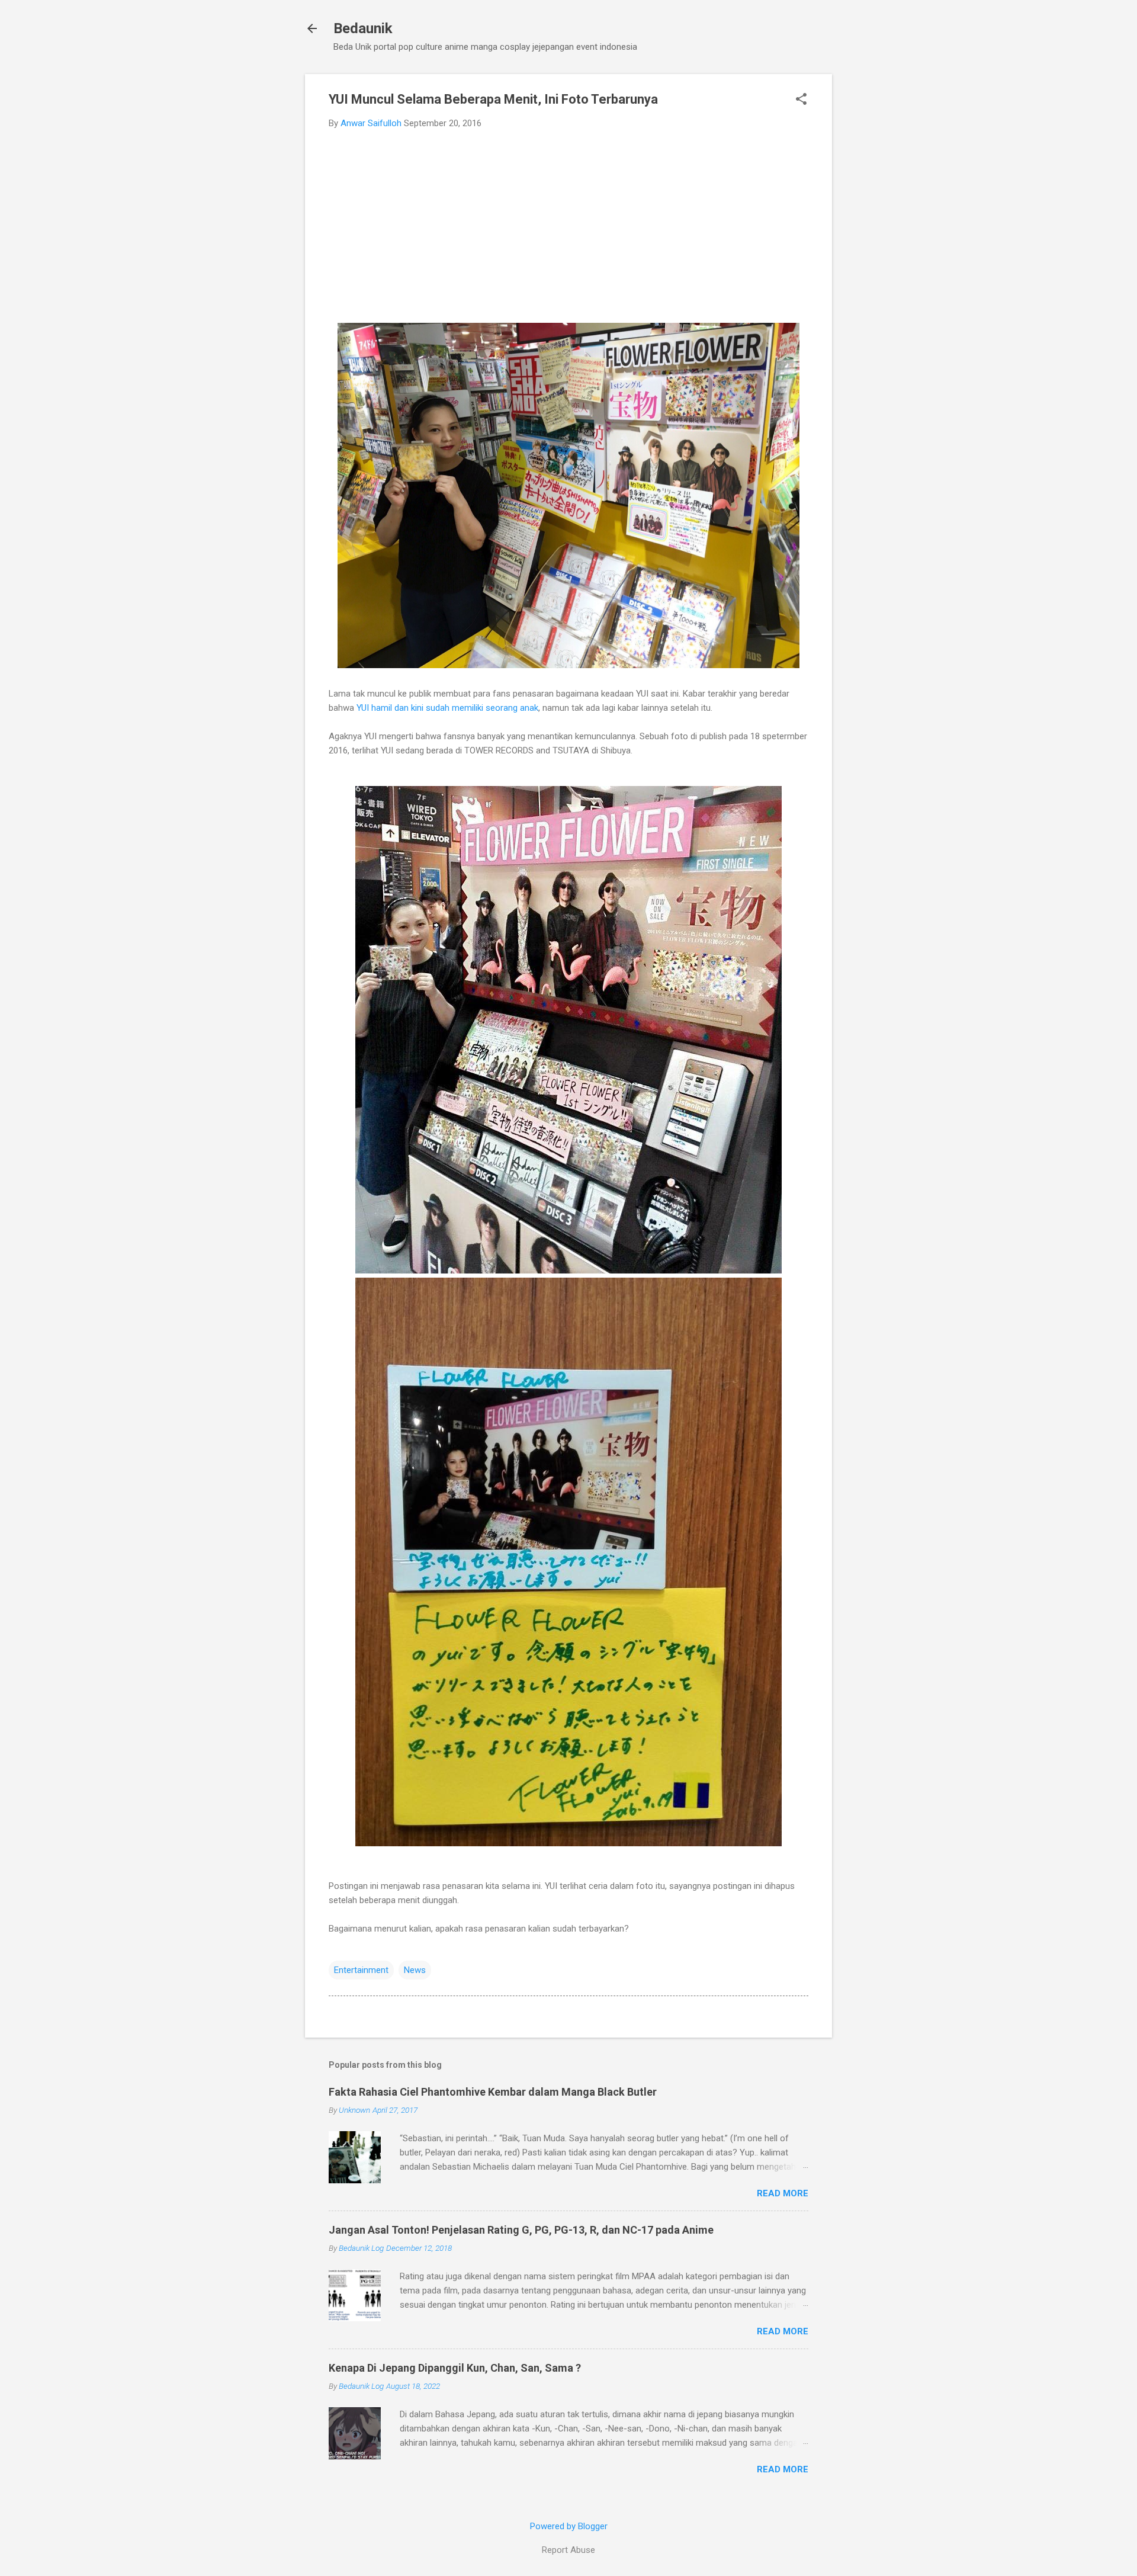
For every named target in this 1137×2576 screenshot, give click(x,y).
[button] (801, 100)
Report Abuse (568, 2550)
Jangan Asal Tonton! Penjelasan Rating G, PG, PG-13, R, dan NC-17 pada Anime (521, 2230)
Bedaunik (363, 28)
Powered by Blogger (569, 2526)
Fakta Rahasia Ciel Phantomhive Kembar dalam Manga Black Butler (493, 2092)
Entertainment (361, 1970)
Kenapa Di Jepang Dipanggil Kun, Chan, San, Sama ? (455, 2368)
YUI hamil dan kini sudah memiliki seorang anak (447, 708)
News (415, 1970)
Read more (783, 2193)
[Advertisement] (568, 227)
